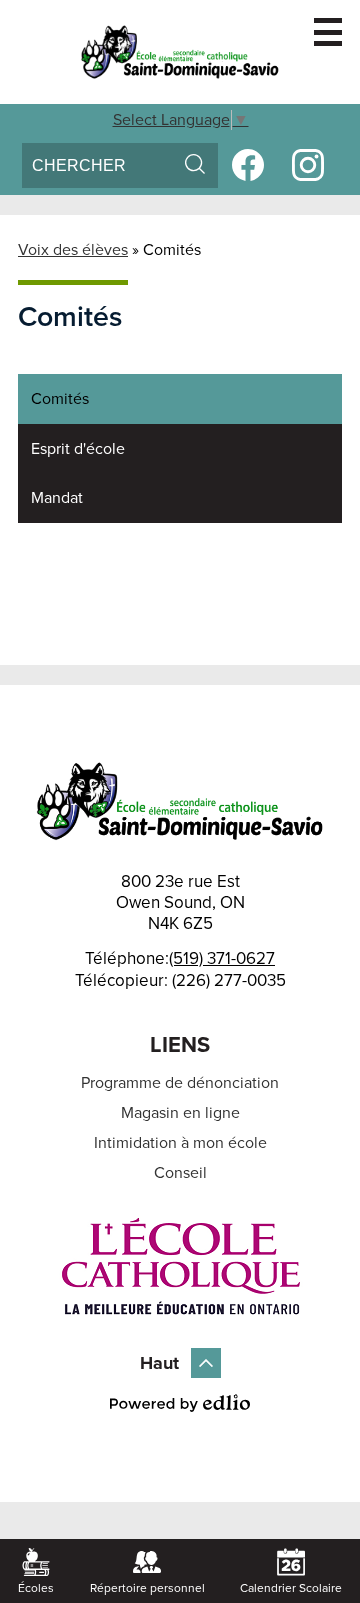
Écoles (36, 1588)
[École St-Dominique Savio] (180, 52)
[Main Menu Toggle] (328, 32)
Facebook (248, 165)
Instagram (308, 165)
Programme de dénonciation (180, 1083)
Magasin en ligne (180, 1113)
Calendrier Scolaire (291, 1588)
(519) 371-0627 (222, 958)
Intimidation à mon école (180, 1143)
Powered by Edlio (180, 1403)
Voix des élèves (73, 250)
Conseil (180, 1173)
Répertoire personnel (147, 1588)
